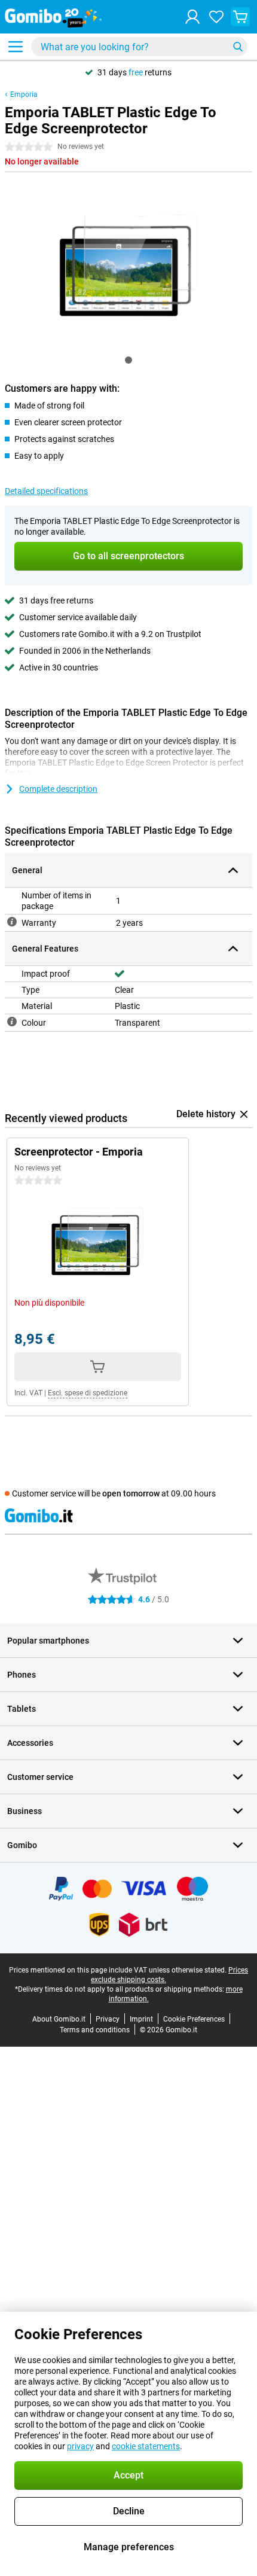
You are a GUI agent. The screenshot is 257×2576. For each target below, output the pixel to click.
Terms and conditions (95, 2030)
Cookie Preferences (194, 2019)
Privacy (108, 2019)
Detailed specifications (46, 491)
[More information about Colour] (12, 1022)
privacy (80, 2446)
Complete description (58, 789)
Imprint (141, 2019)
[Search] (238, 47)
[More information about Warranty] (12, 922)
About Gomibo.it (59, 2019)
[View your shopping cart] (240, 17)
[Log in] (192, 17)
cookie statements (146, 2446)
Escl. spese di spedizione (88, 1393)
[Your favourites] (216, 17)
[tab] (128, 360)
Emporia (24, 94)
